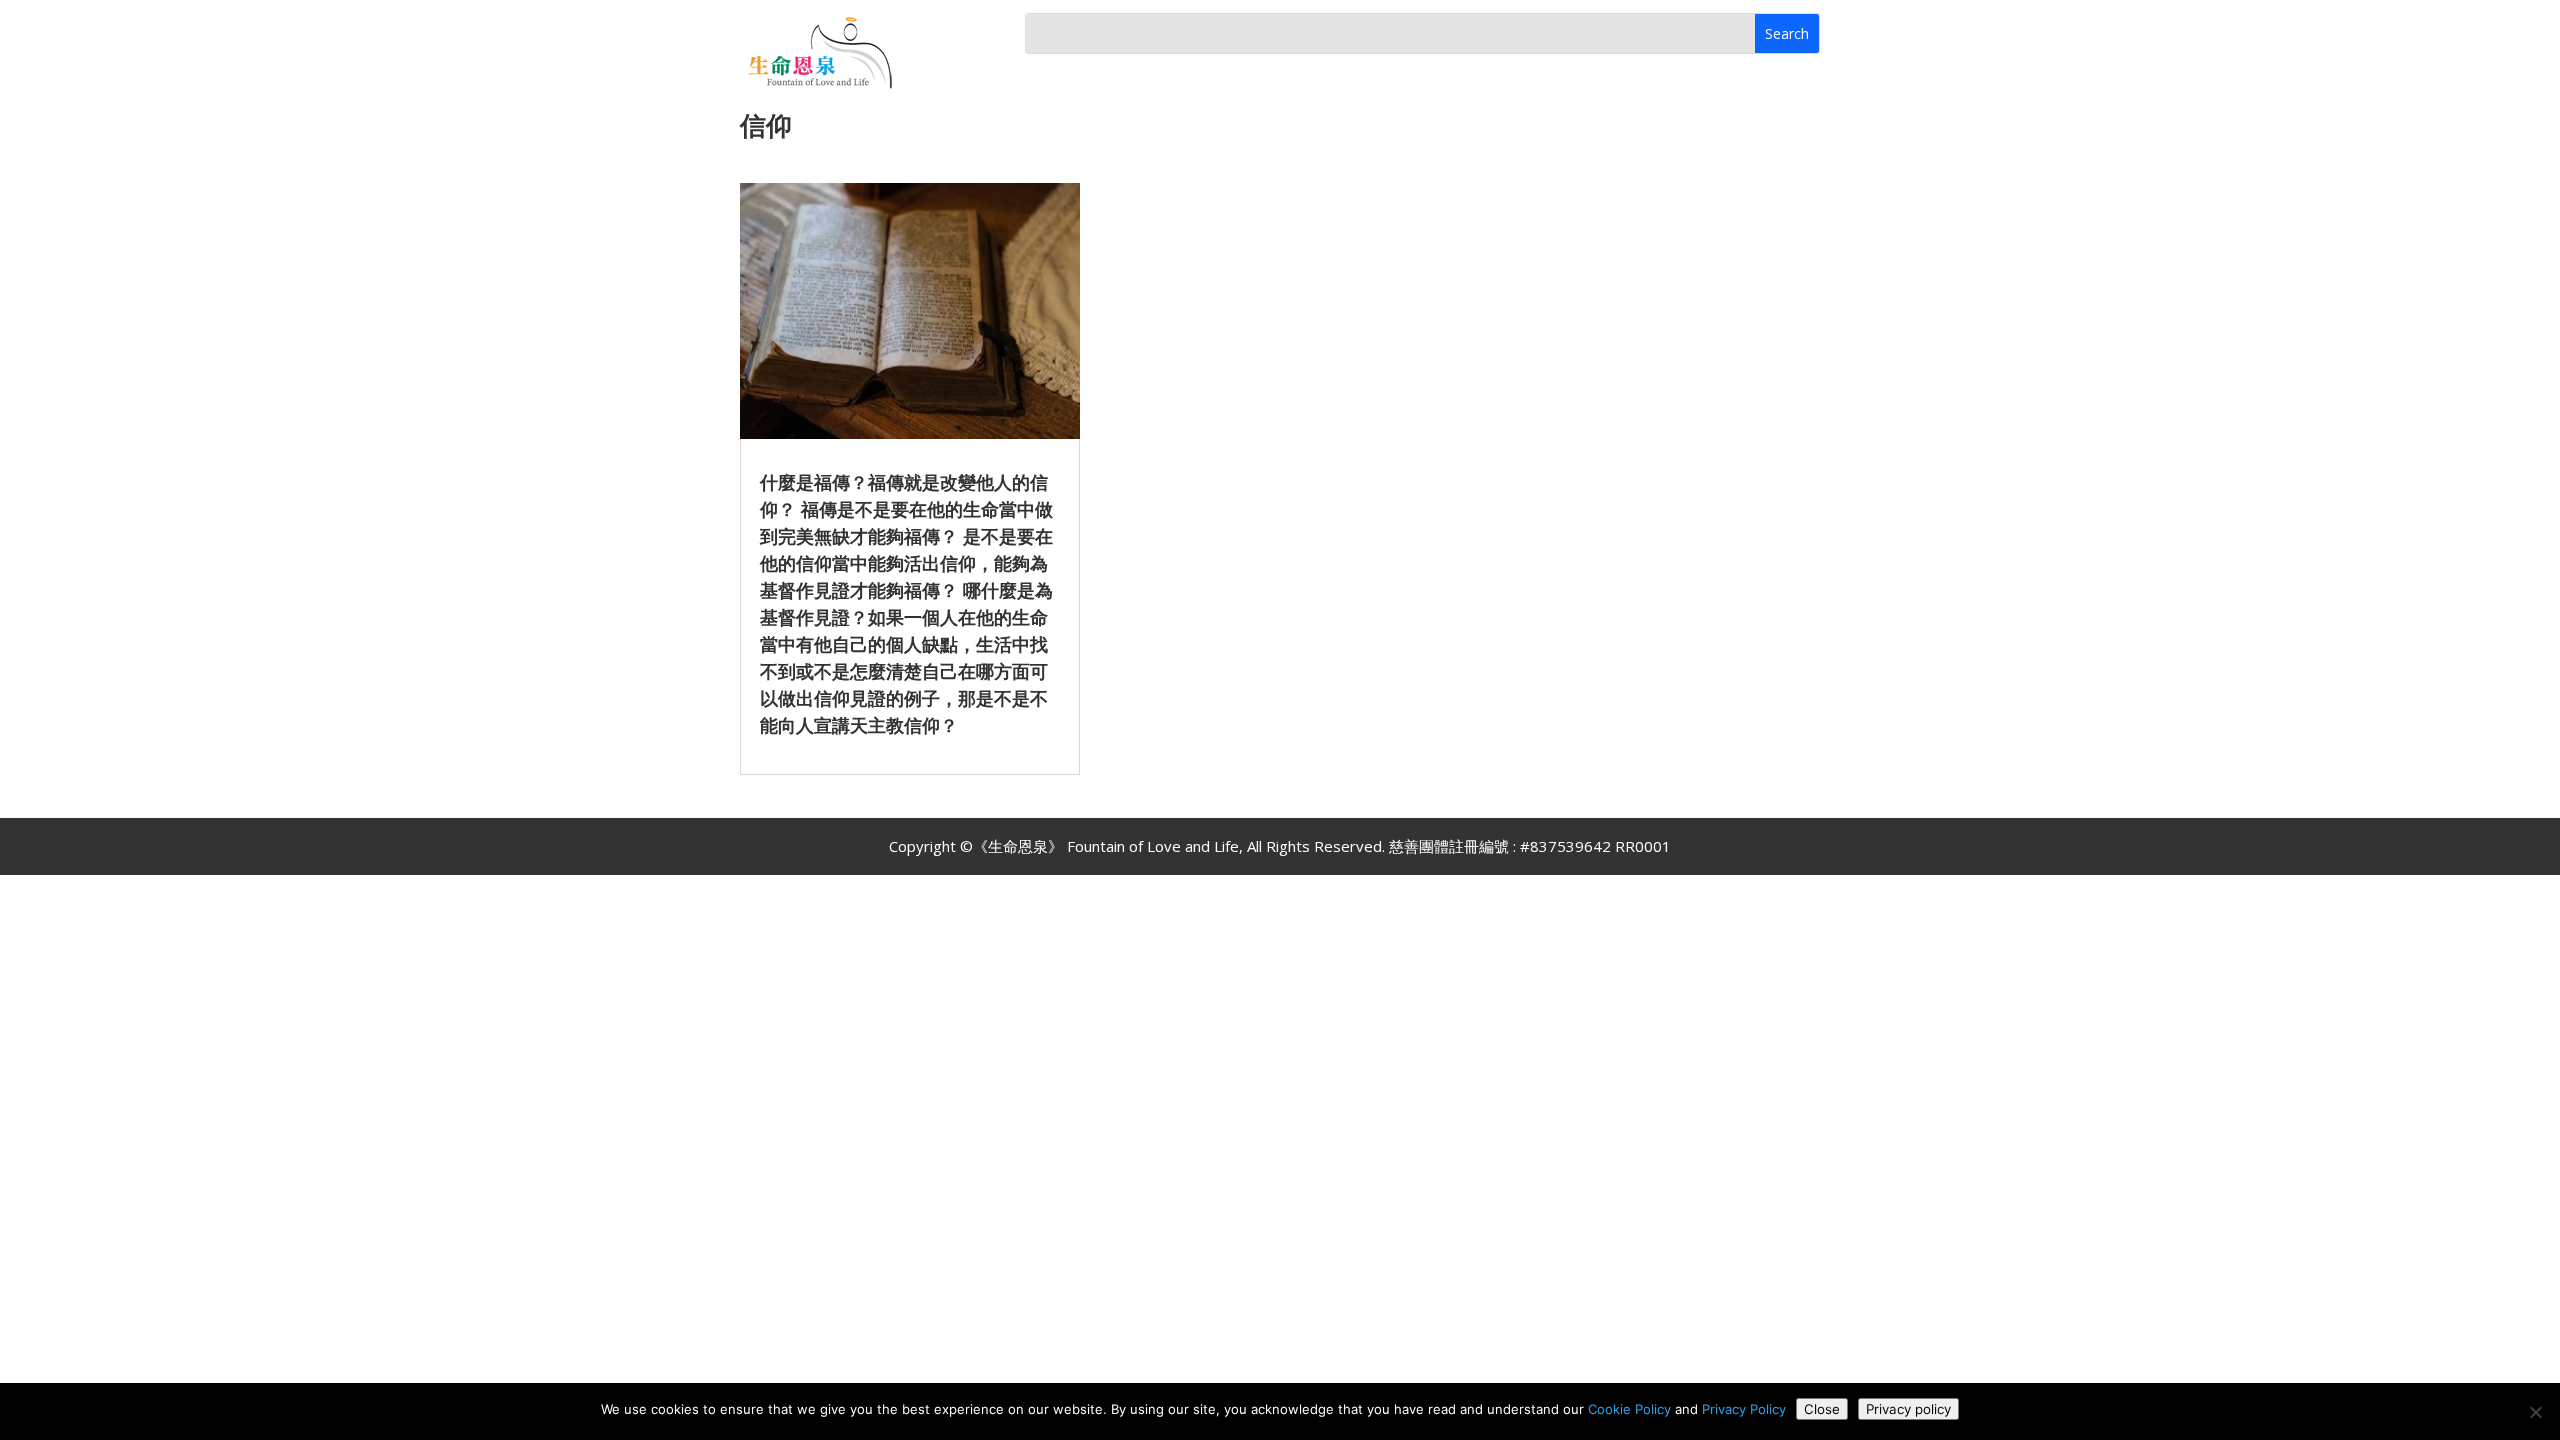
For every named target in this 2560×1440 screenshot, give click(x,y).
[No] (2535, 1412)
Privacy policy (1908, 1409)
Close (1822, 1409)
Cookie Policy (1629, 1409)
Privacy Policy (1744, 1409)
